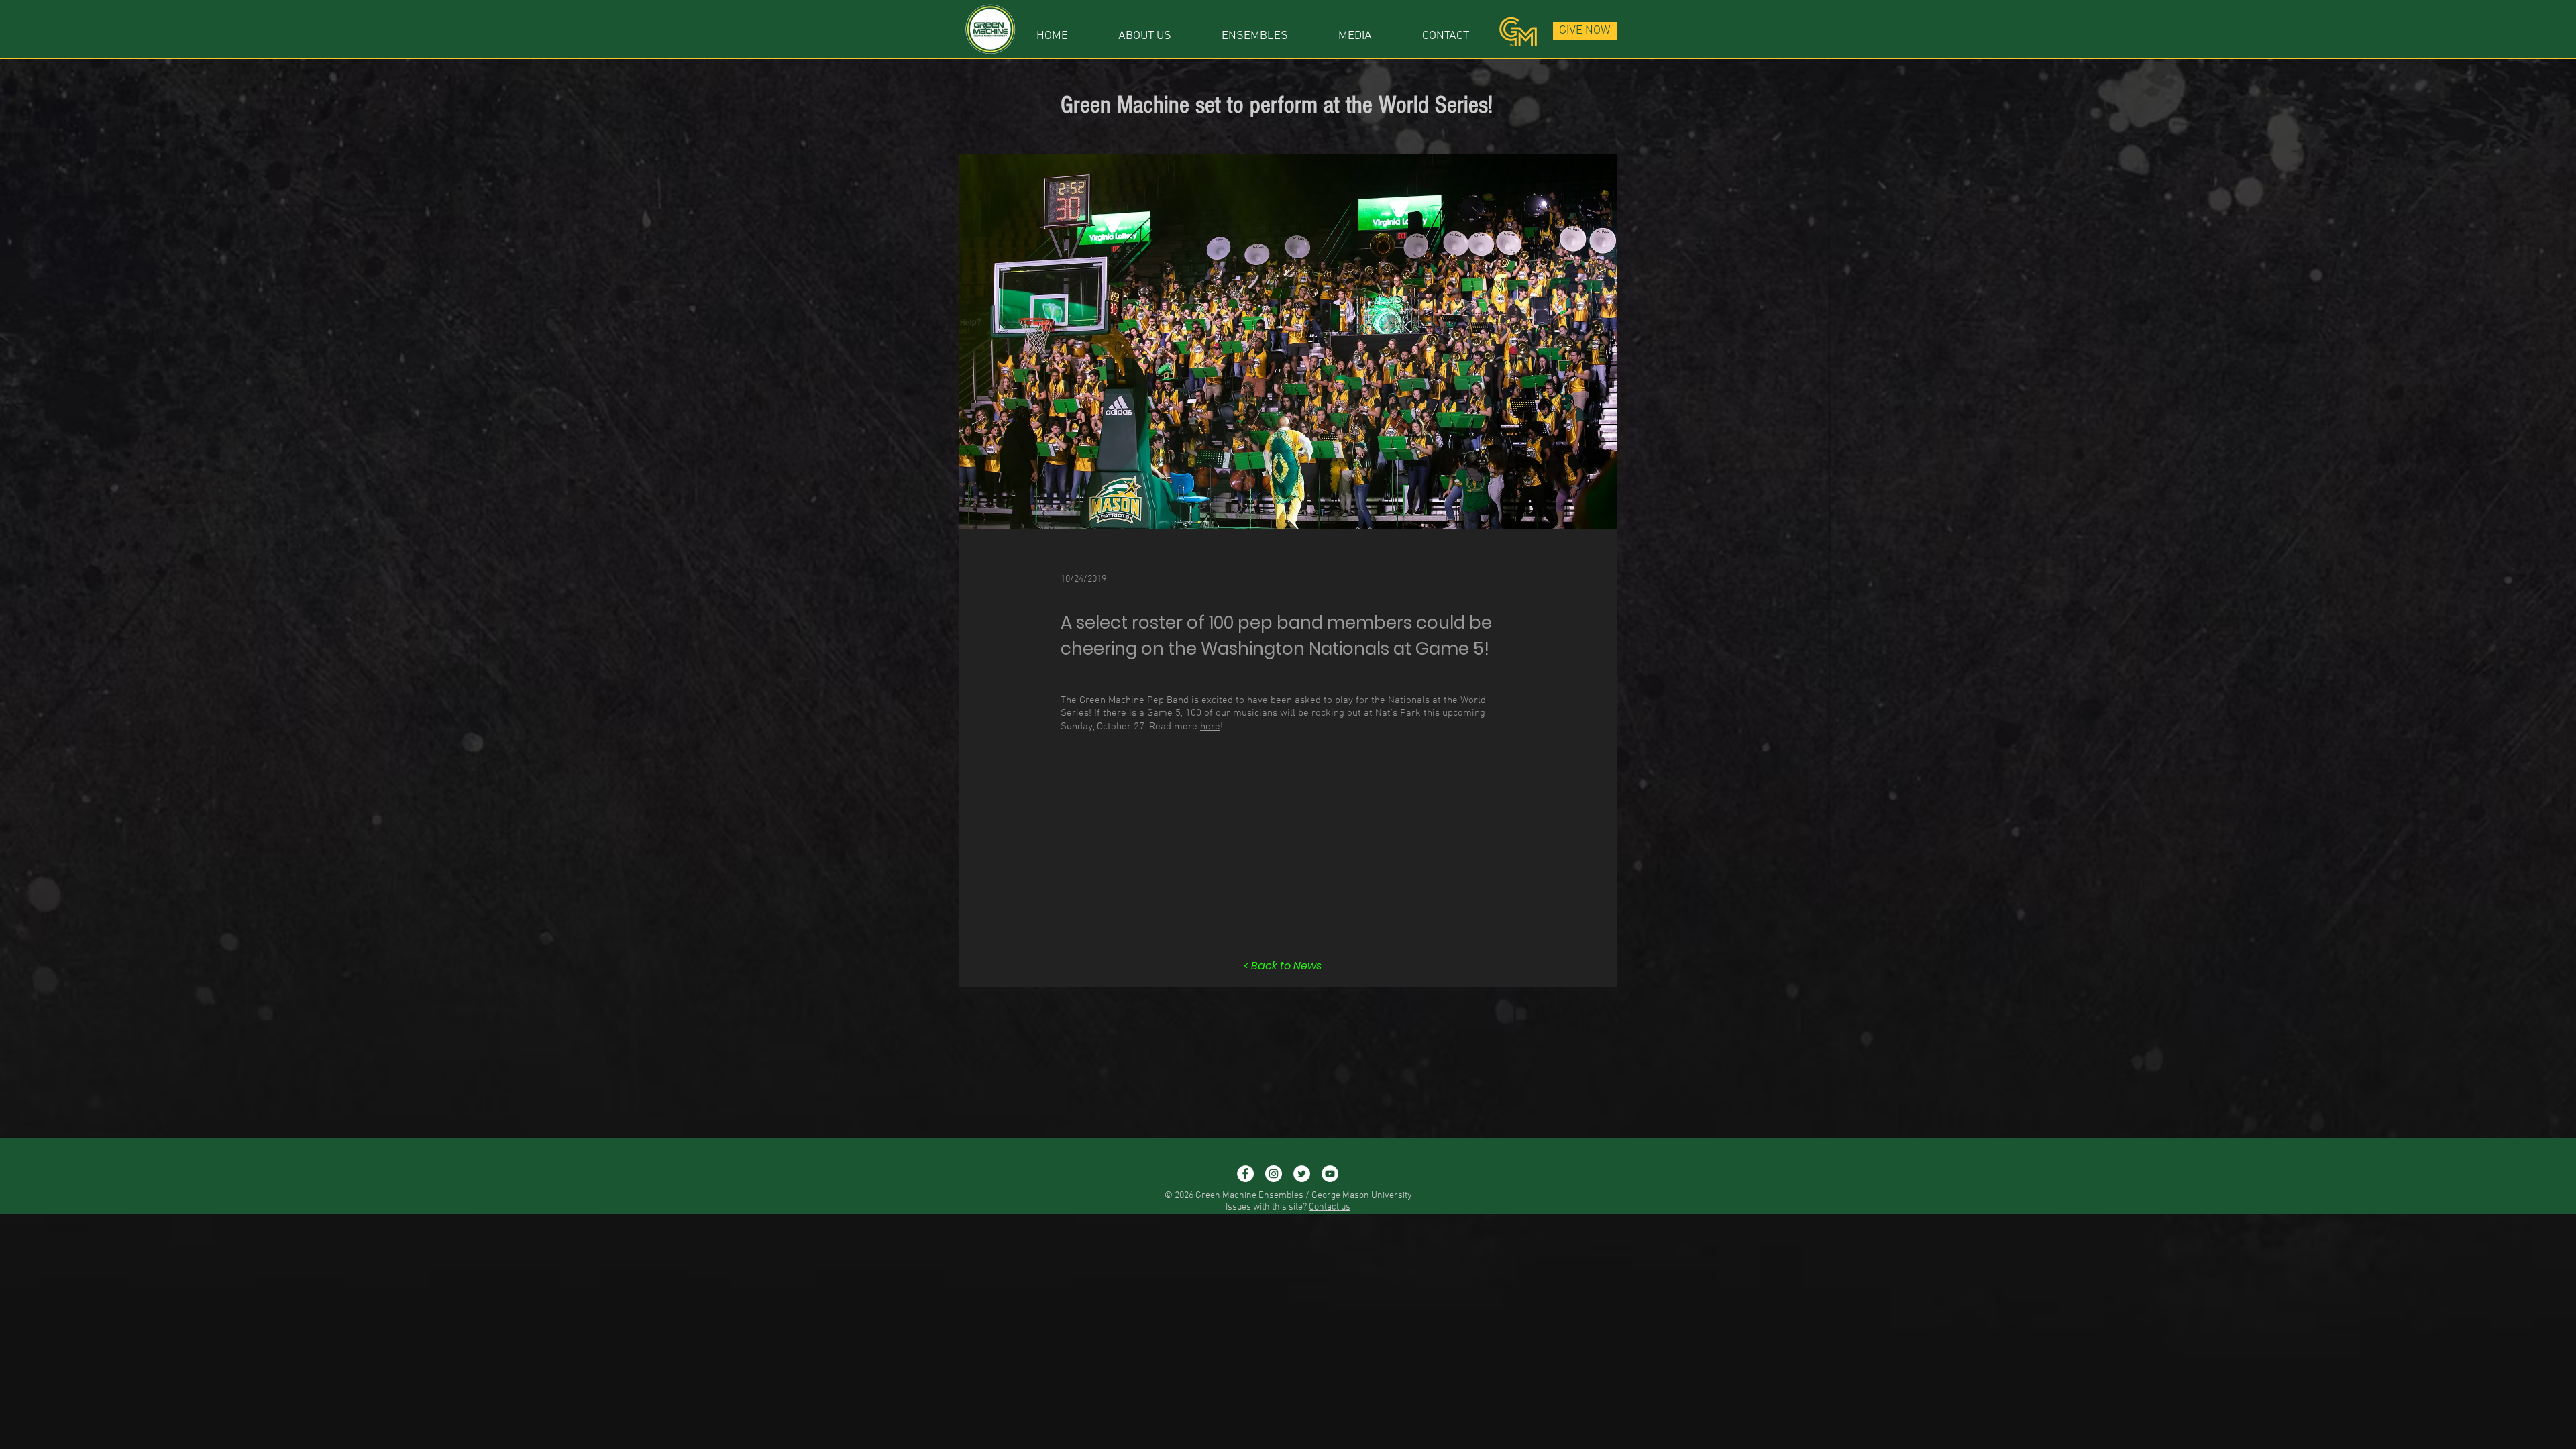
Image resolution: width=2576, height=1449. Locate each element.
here (1210, 727)
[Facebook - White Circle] (1245, 1174)
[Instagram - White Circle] (1274, 1174)
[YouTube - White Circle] (1330, 1174)
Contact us (1330, 1207)
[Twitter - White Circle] (1302, 1174)
